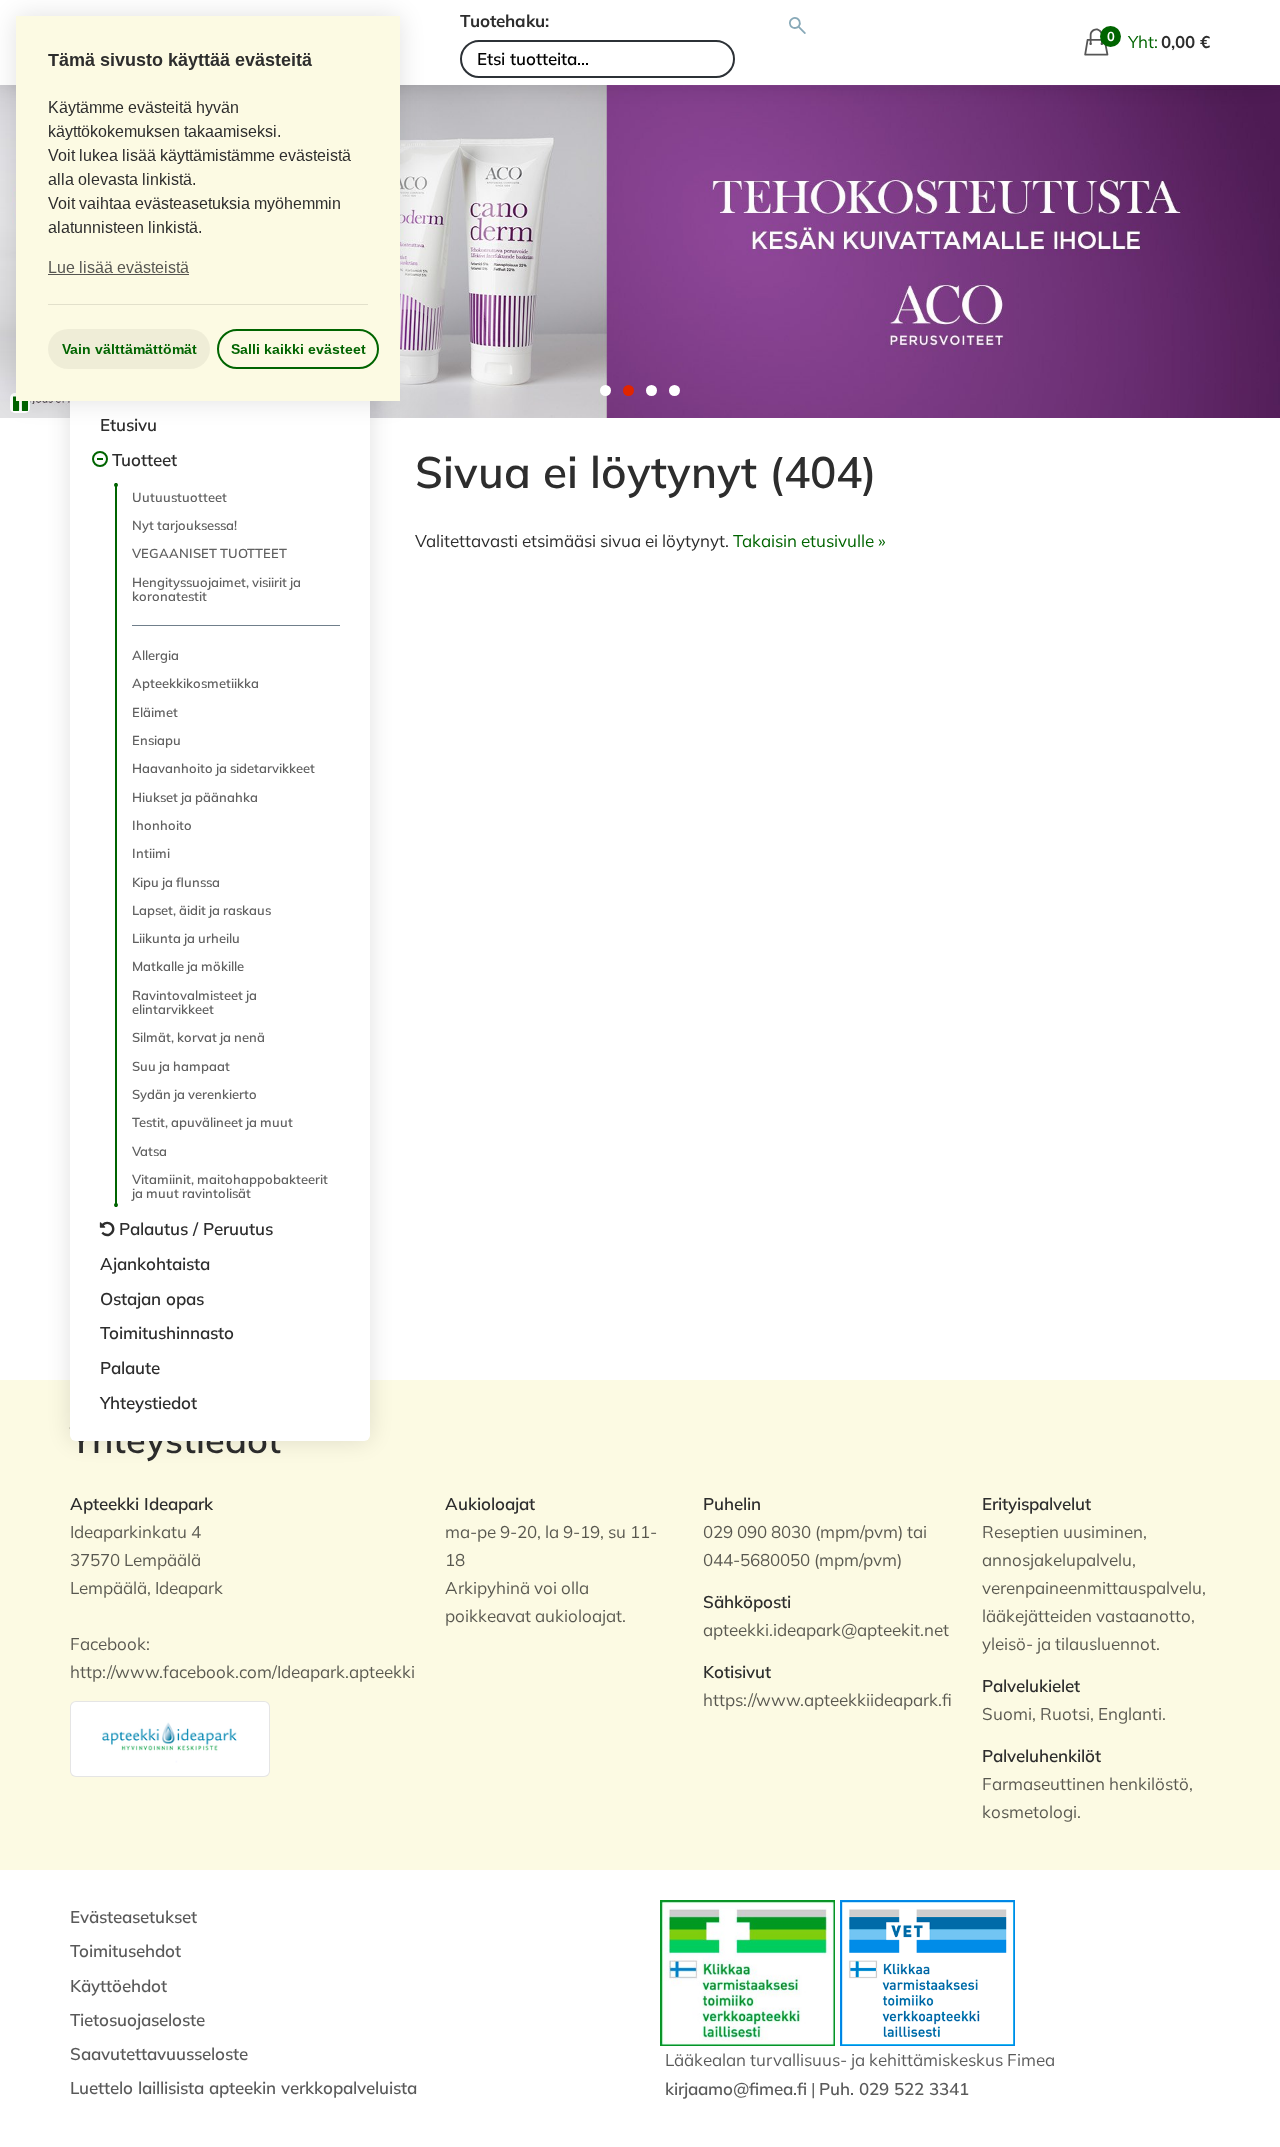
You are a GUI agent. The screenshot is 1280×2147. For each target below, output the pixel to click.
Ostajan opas (152, 1298)
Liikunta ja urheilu (186, 938)
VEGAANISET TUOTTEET (209, 553)
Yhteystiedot (148, 1402)
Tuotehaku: (504, 20)
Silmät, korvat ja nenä (198, 1037)
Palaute (130, 1367)
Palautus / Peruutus (196, 1228)
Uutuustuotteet (179, 497)
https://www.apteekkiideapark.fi (827, 1699)
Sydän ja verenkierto (194, 1094)
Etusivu (128, 424)
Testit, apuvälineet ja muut (212, 1122)
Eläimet (155, 712)
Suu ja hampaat (181, 1066)
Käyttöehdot (118, 1985)
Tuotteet (144, 459)
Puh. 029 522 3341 (894, 2088)
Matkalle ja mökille (188, 966)
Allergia (155, 655)
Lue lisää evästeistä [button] (118, 267)
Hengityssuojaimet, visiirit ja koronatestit (216, 589)
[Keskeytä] (20, 403)
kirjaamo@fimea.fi (736, 2088)
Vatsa (149, 1151)
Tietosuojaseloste (137, 2019)
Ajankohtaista (155, 1263)
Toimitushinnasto (167, 1332)
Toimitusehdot (125, 1950)
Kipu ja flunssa (176, 882)
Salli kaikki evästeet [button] (298, 349)
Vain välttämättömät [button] (129, 349)
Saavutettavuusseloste (159, 2053)
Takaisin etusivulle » (809, 540)
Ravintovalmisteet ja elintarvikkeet (194, 1002)
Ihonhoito (162, 825)
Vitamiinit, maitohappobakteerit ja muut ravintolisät (230, 1186)
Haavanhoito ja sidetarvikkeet (223, 768)
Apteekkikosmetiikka (195, 683)
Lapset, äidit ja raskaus (201, 910)
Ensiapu (156, 740)
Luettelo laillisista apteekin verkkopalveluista (243, 2087)
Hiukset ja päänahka (195, 797)
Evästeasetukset (133, 1916)
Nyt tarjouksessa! (184, 525)
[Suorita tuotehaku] (797, 26)
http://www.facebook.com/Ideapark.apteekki (242, 1671)
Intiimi (151, 853)
